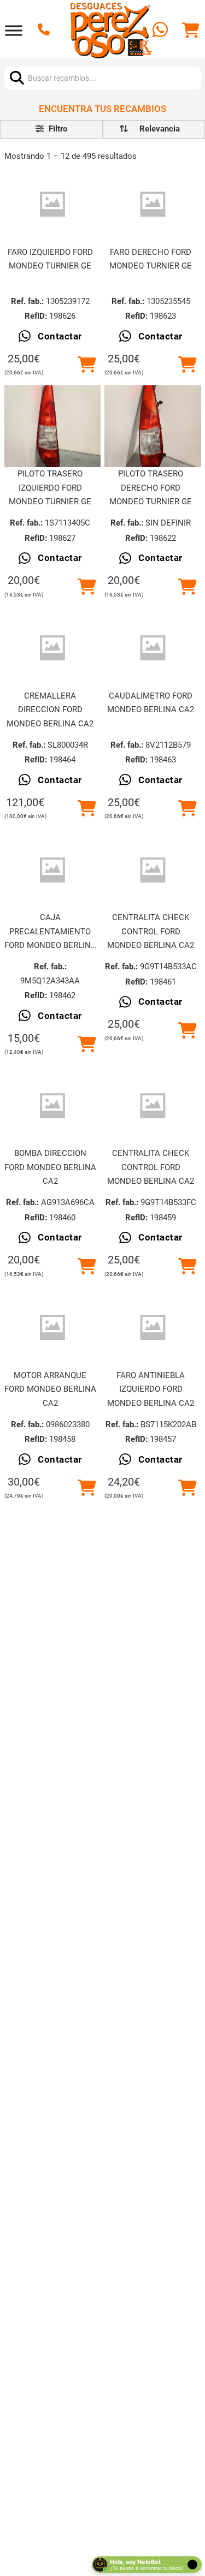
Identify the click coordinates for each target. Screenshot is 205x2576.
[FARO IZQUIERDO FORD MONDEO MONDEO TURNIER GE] (52, 204)
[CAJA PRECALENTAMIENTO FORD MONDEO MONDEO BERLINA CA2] (52, 870)
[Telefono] (45, 31)
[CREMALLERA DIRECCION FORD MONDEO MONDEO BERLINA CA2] (52, 648)
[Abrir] (14, 30)
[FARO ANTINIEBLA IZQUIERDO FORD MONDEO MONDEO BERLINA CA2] (153, 1328)
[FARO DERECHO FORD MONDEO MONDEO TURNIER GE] (153, 204)
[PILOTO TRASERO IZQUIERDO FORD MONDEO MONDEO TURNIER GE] (52, 427)
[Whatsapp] (162, 31)
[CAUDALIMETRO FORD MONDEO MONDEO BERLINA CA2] (153, 648)
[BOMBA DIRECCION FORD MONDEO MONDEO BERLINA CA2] (52, 1106)
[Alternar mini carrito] (191, 31)
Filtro (57, 129)
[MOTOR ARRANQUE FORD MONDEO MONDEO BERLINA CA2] (52, 1328)
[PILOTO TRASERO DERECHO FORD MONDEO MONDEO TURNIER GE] (153, 427)
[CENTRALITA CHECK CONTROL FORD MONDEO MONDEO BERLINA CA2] (153, 870)
